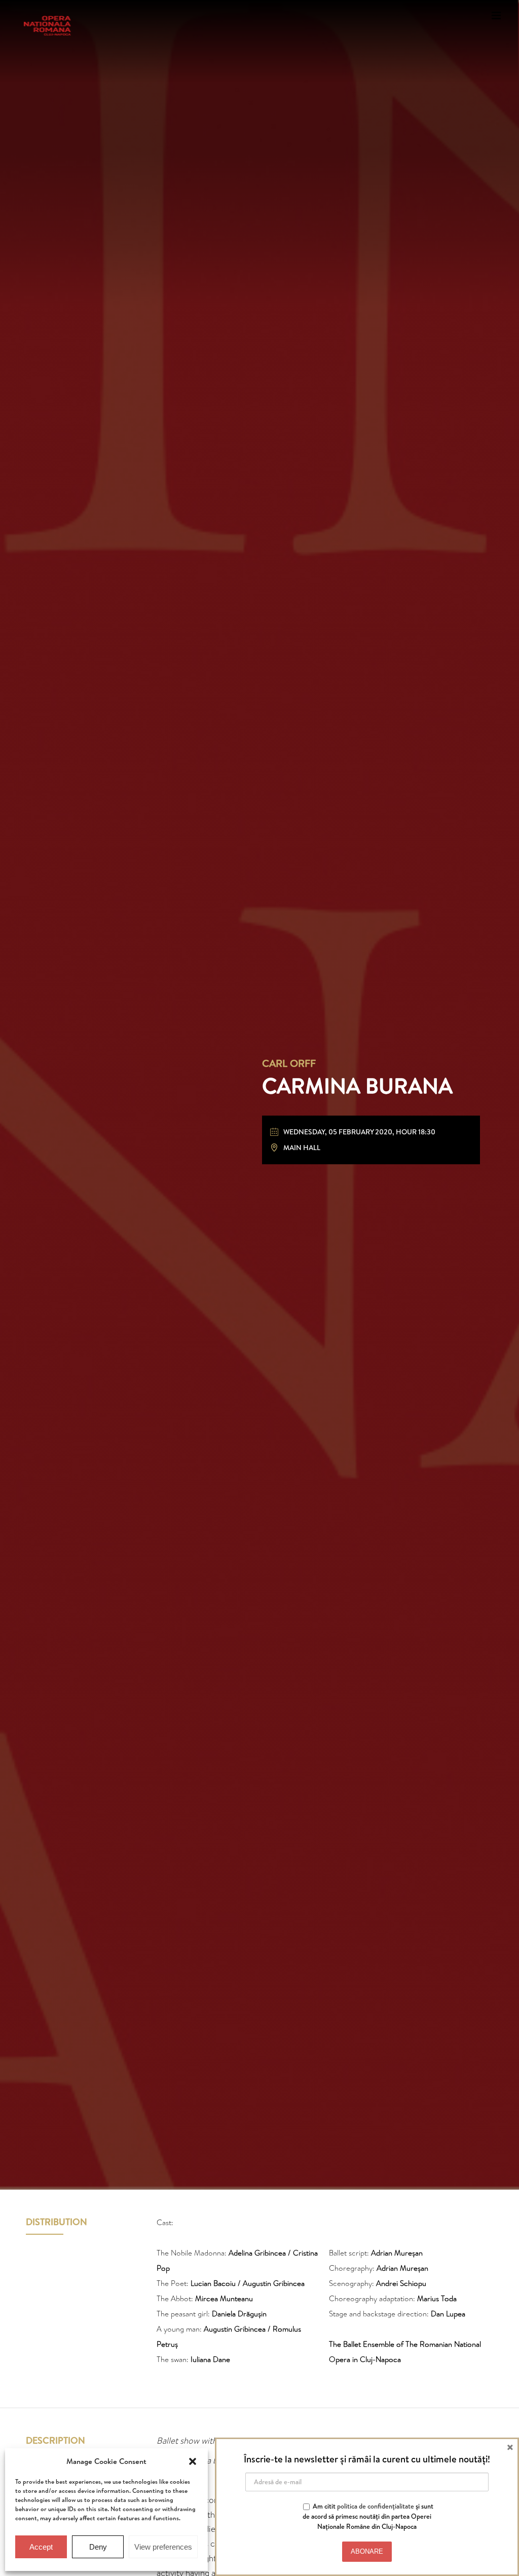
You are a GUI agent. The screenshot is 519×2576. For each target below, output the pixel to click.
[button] (193, 2461)
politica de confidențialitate (376, 2506)
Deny (98, 2547)
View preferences (163, 2547)
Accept (41, 2547)
